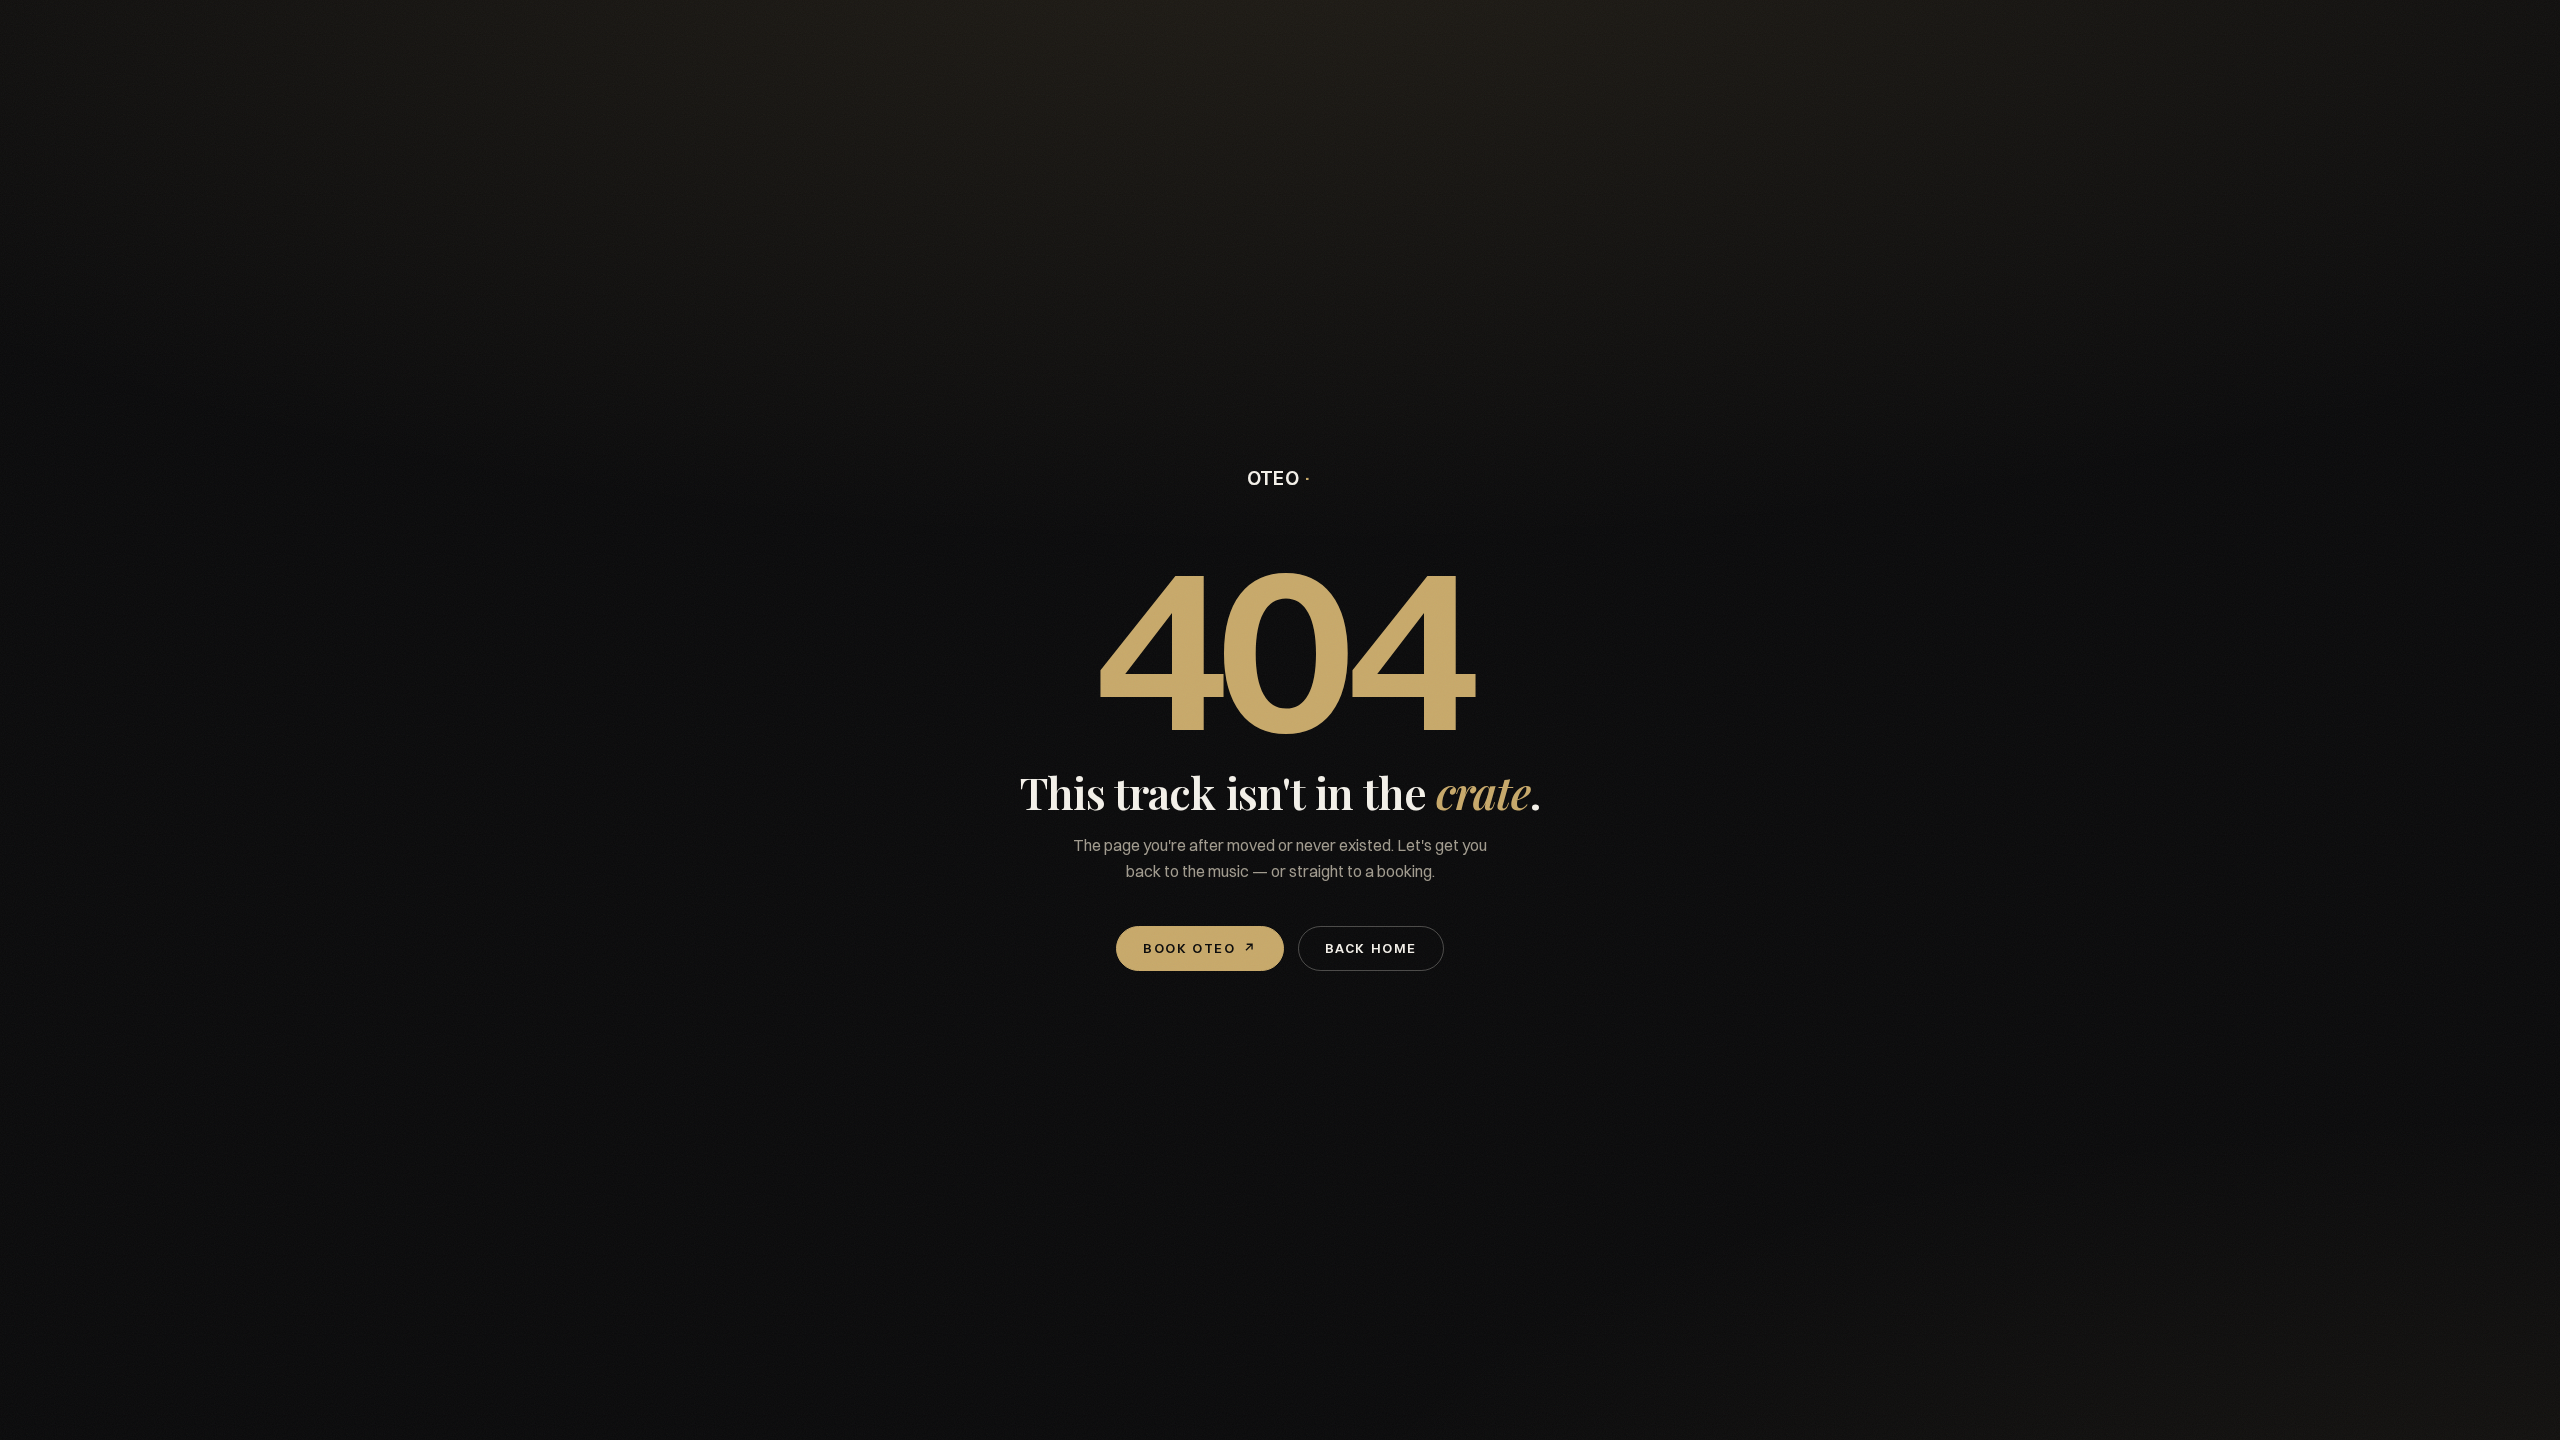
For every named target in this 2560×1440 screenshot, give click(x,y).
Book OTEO (1200, 948)
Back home (1371, 948)
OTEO (1273, 478)
